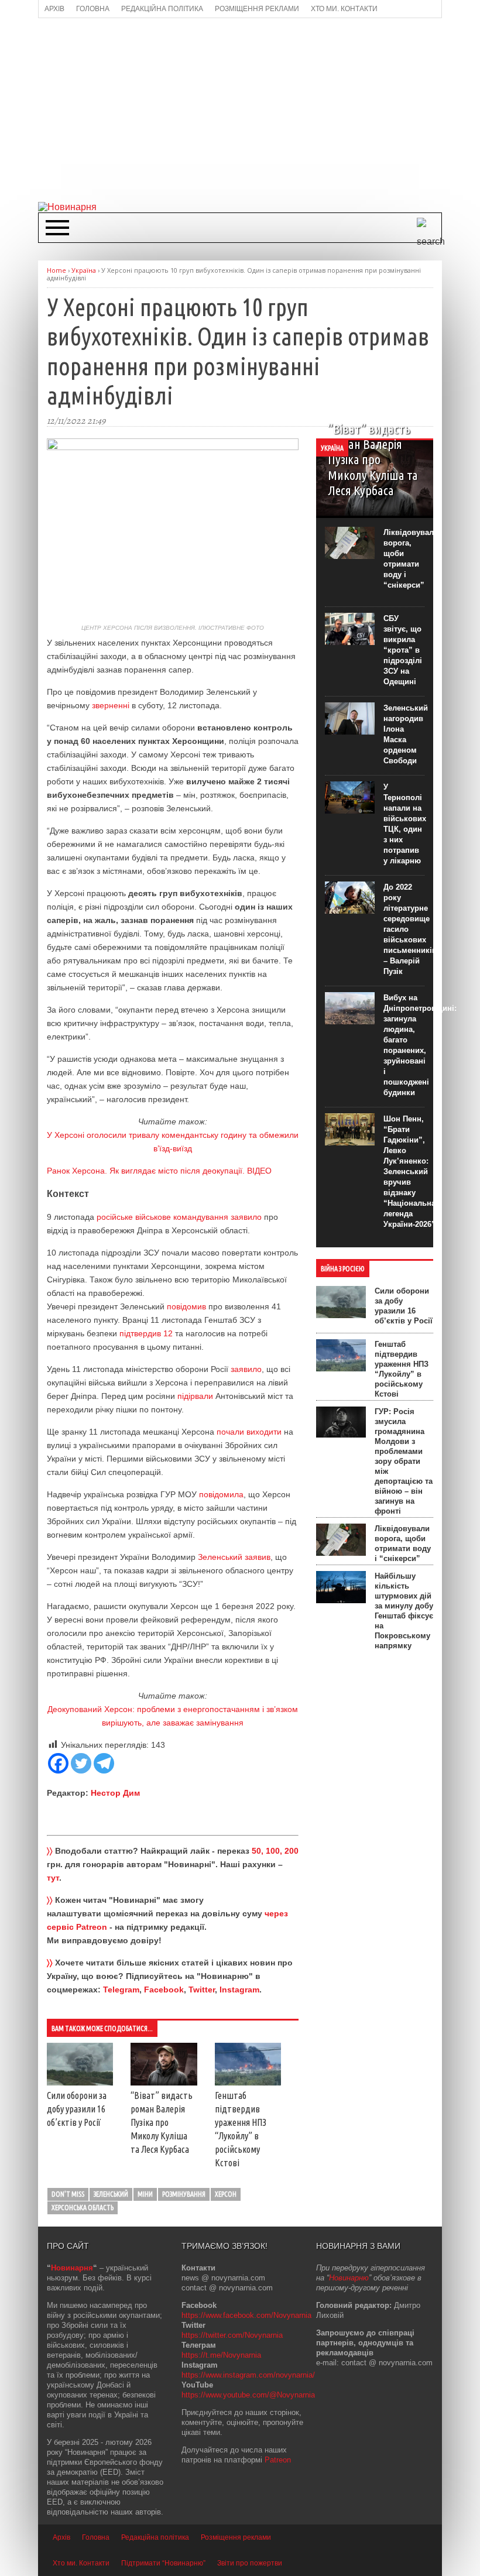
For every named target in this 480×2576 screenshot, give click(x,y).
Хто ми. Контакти (81, 2563)
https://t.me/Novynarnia (221, 2355)
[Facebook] (58, 1763)
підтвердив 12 (146, 1333)
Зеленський (111, 2194)
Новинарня (72, 2268)
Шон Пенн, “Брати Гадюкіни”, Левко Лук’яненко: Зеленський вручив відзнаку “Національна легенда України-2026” (409, 1172)
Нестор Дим (115, 1793)
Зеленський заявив (234, 1557)
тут (53, 1878)
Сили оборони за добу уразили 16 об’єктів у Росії (77, 2109)
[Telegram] (104, 1763)
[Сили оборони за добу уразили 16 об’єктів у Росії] (80, 2083)
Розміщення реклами (236, 2537)
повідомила (221, 1494)
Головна (96, 2537)
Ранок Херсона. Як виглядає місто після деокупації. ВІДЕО (159, 1171)
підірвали (195, 1396)
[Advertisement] (259, 109)
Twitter (202, 1990)
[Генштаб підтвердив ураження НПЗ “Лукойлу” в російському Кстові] (248, 2083)
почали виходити (249, 1432)
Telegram (121, 1990)
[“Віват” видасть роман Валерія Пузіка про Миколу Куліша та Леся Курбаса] (164, 2083)
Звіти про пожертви (250, 2563)
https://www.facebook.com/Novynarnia (246, 2315)
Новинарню (349, 2278)
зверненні (111, 705)
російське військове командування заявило (179, 1217)
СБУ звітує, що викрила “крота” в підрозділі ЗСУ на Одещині (403, 650)
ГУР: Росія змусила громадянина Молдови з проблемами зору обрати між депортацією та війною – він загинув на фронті (404, 1461)
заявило (246, 1369)
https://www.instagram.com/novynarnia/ (248, 2375)
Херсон (226, 2194)
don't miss (68, 2194)
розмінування (184, 2194)
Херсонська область (83, 2208)
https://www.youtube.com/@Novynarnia (248, 2395)
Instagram (239, 1990)
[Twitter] (81, 1763)
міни (145, 2194)
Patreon (278, 2460)
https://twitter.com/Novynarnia (232, 2335)
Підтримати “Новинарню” (163, 2563)
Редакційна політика (155, 2537)
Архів (61, 2537)
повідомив (186, 1306)
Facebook (164, 1990)
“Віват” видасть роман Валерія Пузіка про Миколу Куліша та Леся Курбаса (162, 2122)
